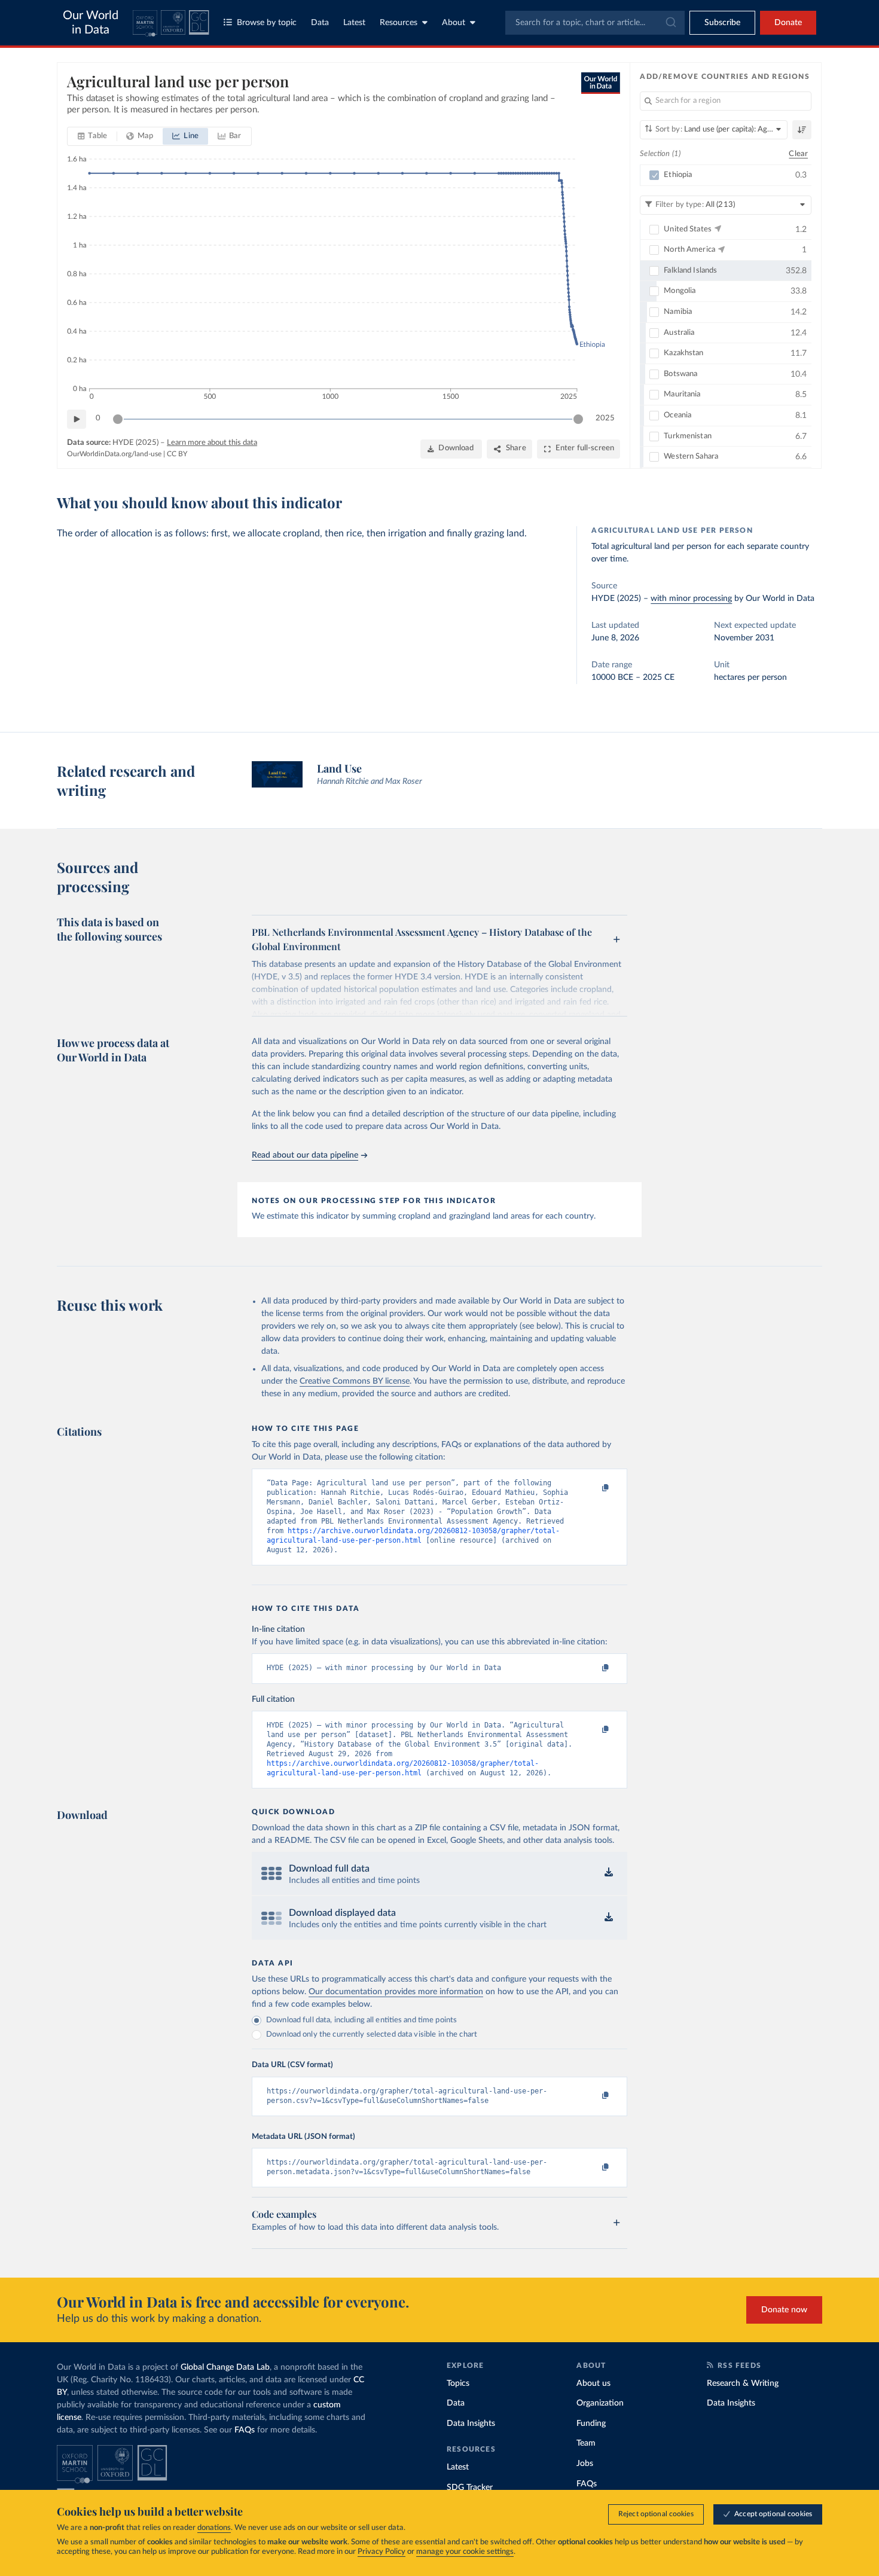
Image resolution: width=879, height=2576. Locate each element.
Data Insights (471, 2424)
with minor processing (691, 599)
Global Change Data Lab (225, 2367)
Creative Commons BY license (355, 1381)
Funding (591, 2424)
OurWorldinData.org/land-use (114, 454)
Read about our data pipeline (305, 1155)
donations (214, 2528)
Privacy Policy (381, 2552)
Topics (458, 2383)
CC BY (177, 454)
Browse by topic (267, 23)
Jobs (585, 2464)
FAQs (245, 2430)
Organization (600, 2403)
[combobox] (595, 23)
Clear (798, 154)
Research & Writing (743, 2383)
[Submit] (670, 23)
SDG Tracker (470, 2488)
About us (593, 2383)
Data (320, 23)
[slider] (118, 419)
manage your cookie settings (465, 2552)
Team (586, 2443)
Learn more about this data (212, 443)
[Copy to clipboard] (593, 1488)
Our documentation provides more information (396, 1992)
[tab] (92, 136)
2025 (605, 418)
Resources (399, 23)
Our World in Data (91, 23)
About (454, 23)
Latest (354, 23)
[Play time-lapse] (77, 419)
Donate (788, 23)
